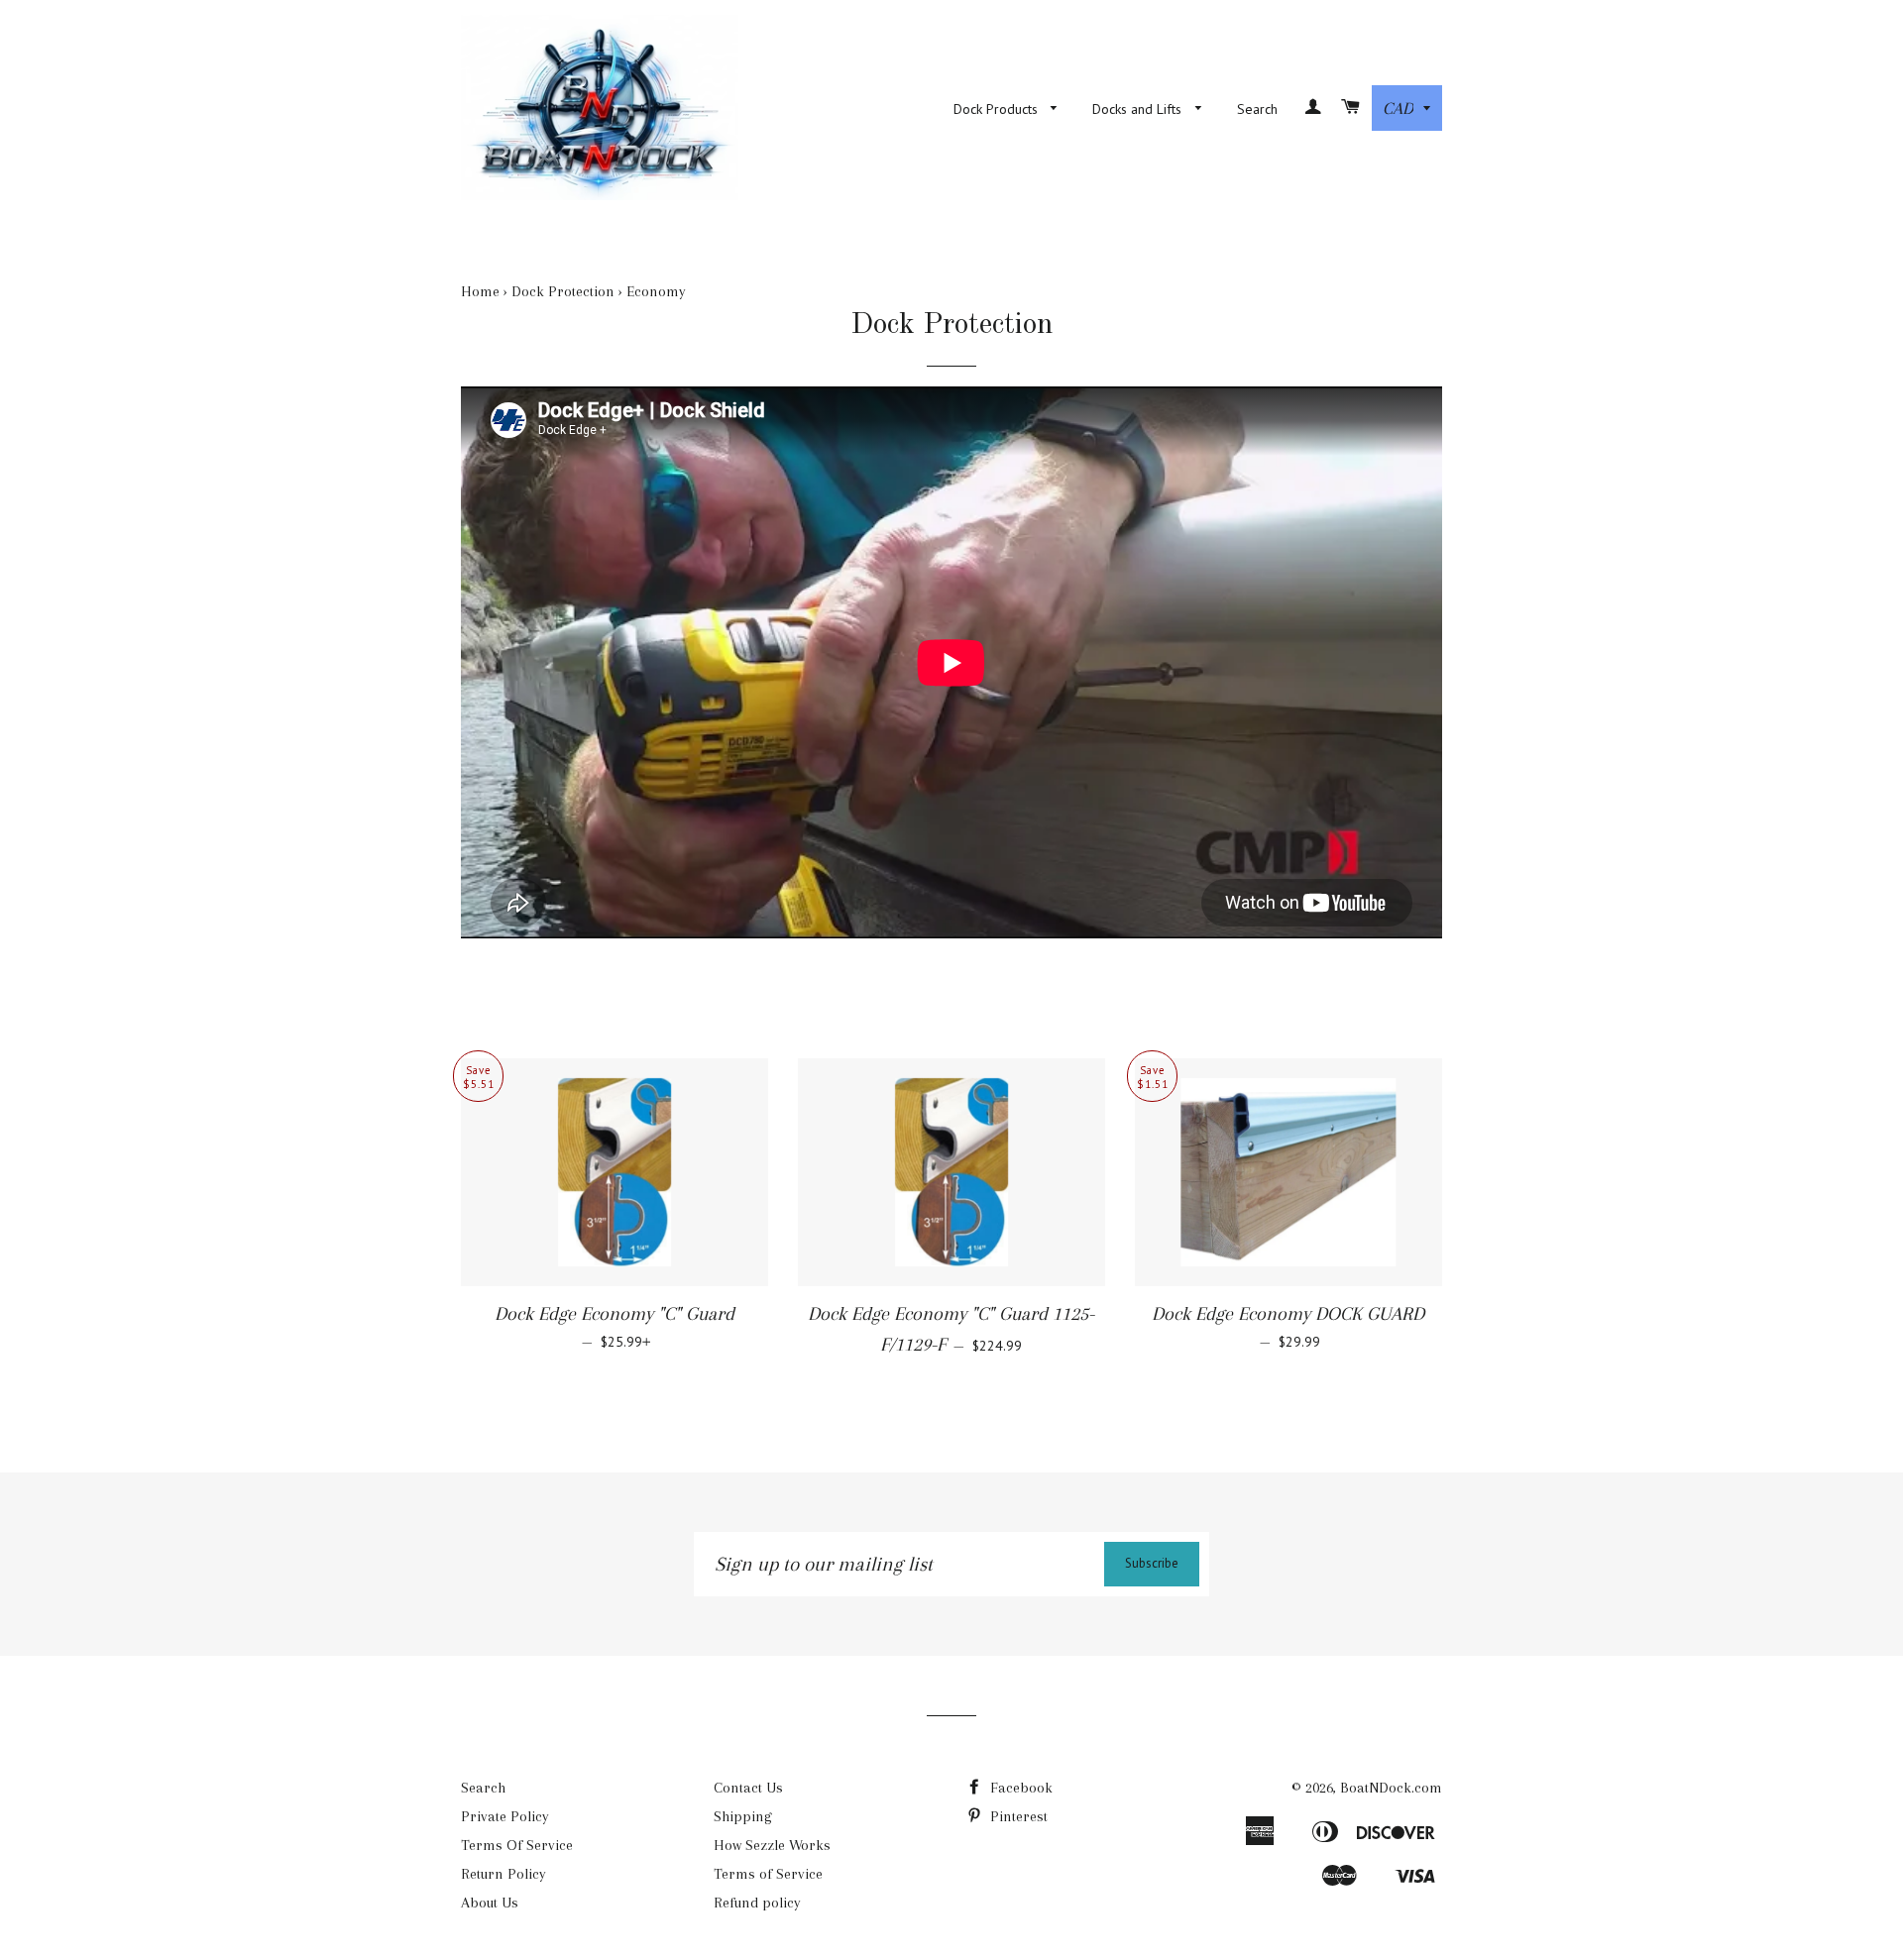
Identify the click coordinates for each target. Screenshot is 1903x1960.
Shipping (743, 1816)
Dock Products (998, 109)
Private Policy (505, 1816)
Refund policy (757, 1903)
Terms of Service (768, 1874)
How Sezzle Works (772, 1845)
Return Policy (504, 1874)
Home (480, 291)
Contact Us (748, 1788)
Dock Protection (563, 291)
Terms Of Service (517, 1845)
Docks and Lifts (1139, 109)
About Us (490, 1903)
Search (1257, 109)
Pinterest (1017, 1816)
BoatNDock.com (1391, 1788)
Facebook (1019, 1788)
